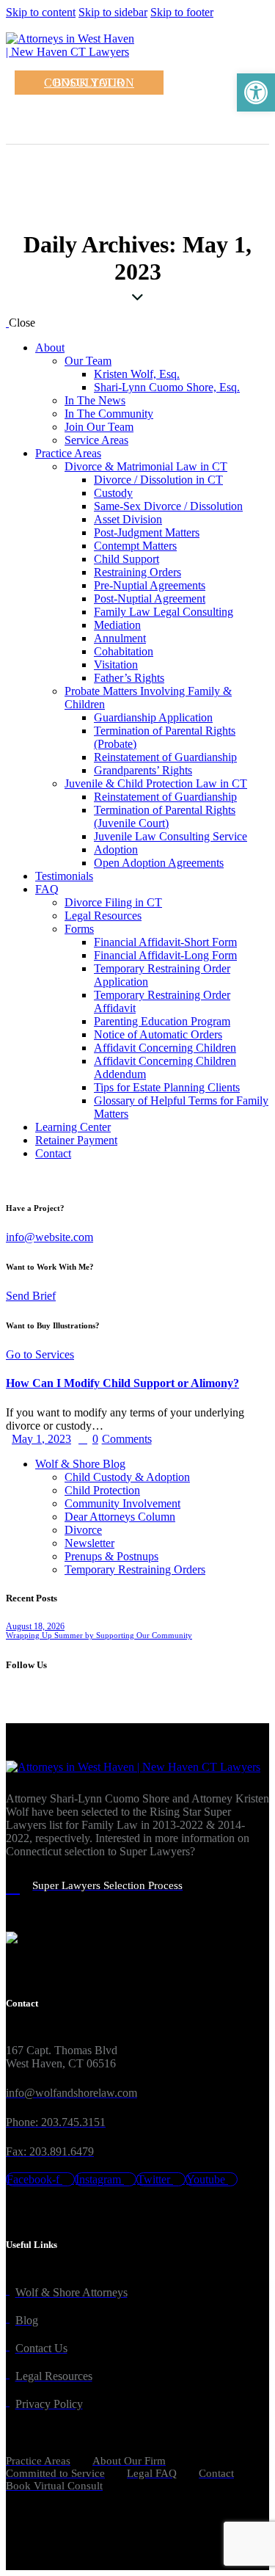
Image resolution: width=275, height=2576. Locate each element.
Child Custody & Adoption (127, 1477)
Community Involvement (122, 1503)
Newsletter (89, 1543)
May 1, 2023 (41, 1439)
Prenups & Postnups (111, 1556)
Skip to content (41, 12)
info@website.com (49, 1237)
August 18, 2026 (35, 1626)
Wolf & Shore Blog (80, 1464)
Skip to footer (182, 12)
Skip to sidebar (113, 12)
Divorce (83, 1530)
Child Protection (102, 1490)
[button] (256, 92)
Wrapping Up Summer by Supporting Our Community (99, 1635)
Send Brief (31, 1296)
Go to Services (40, 1354)
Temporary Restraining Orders (135, 1569)
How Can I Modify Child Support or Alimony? (122, 1383)
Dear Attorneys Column (120, 1517)
